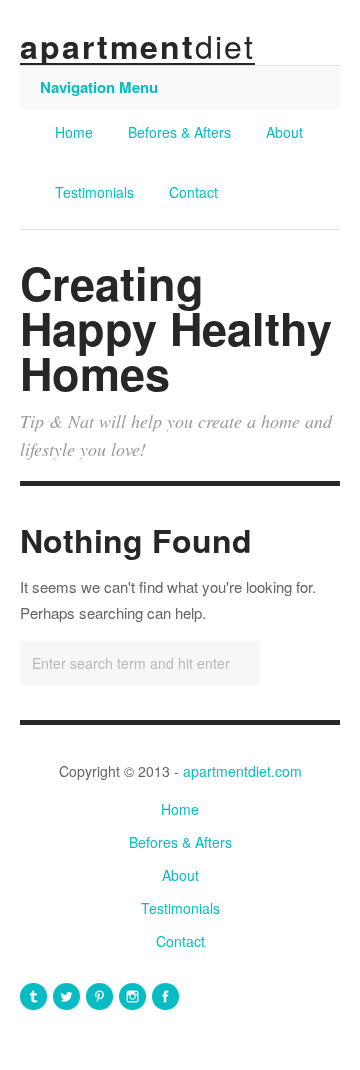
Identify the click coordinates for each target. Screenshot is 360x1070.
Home (74, 132)
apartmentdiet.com (242, 771)
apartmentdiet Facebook (165, 996)
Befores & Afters (179, 132)
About (284, 132)
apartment (137, 46)
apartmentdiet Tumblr (33, 996)
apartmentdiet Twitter (66, 996)
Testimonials (94, 192)
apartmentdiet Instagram (132, 996)
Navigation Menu (99, 87)
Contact (193, 192)
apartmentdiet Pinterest (99, 996)
